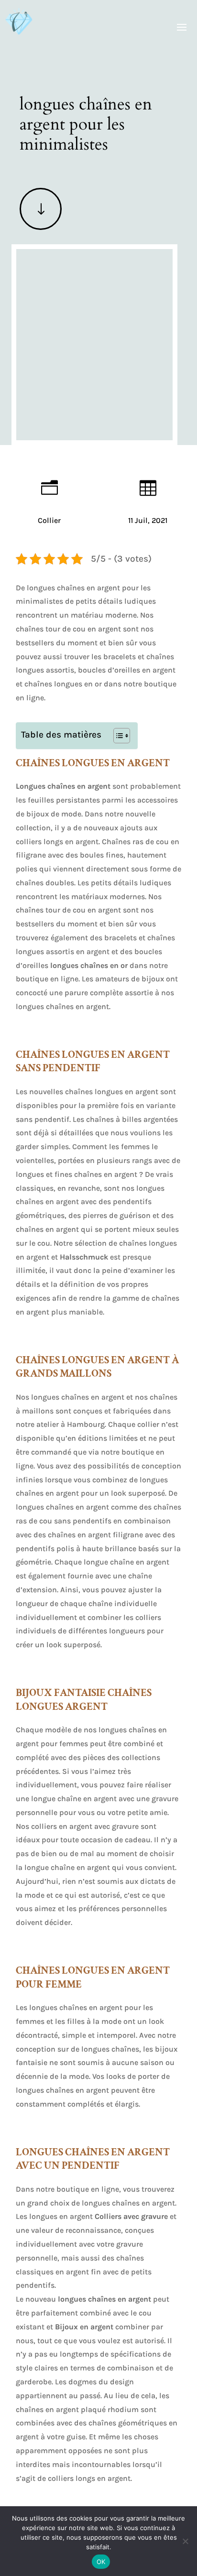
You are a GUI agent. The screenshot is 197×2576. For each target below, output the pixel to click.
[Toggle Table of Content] (117, 736)
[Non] (185, 2541)
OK (101, 2562)
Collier (49, 520)
